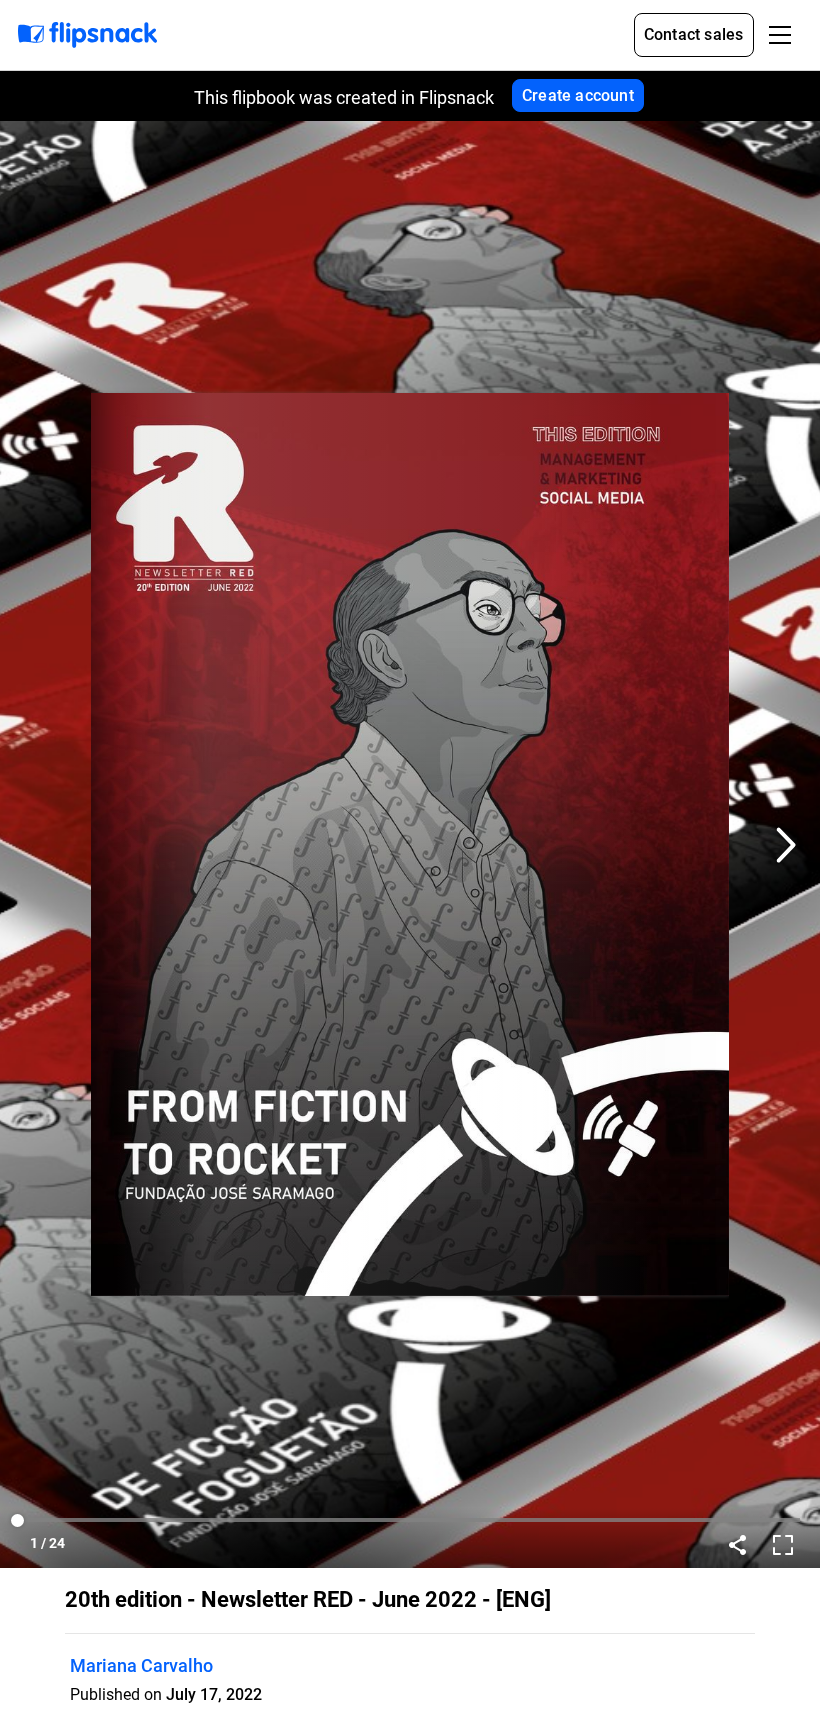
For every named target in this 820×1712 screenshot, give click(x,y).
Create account (578, 95)
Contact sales (694, 34)
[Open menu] (780, 35)
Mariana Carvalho (141, 1665)
